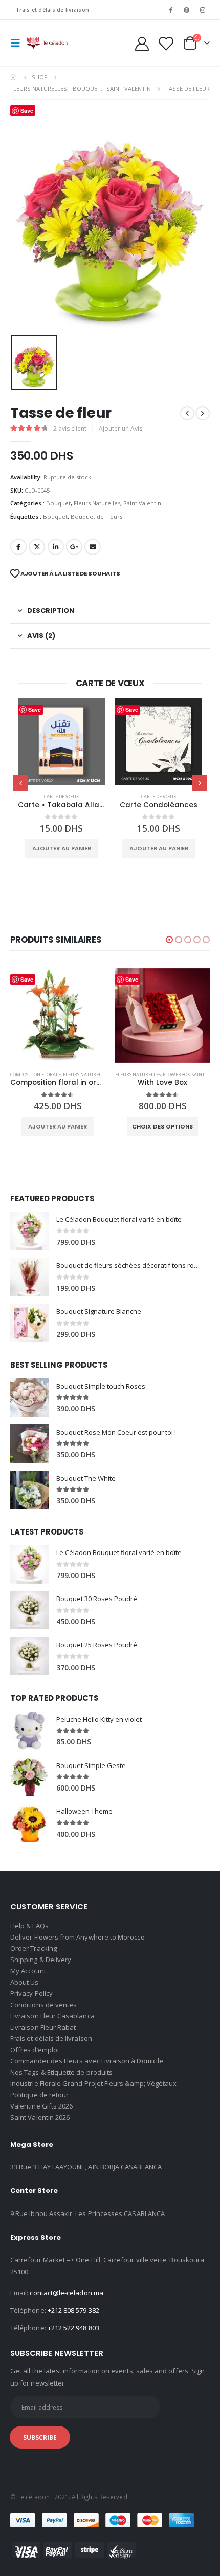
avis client (70, 428)
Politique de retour (39, 2095)
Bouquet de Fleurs (96, 516)
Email (93, 547)
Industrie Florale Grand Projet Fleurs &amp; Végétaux (93, 2083)
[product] (61, 742)
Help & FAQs (29, 1926)
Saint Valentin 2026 (40, 2117)
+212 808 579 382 (73, 2310)
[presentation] (20, 783)
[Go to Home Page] (14, 77)
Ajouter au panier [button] (62, 848)
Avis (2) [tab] (41, 636)
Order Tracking (34, 1948)
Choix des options (162, 1126)
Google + (74, 547)
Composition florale (36, 1074)
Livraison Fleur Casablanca (52, 2016)
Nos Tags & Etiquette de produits (61, 2072)
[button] (169, 940)
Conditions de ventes (43, 2005)
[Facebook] (170, 10)
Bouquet (58, 503)
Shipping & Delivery (41, 1960)
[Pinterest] (187, 10)
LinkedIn (56, 547)
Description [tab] (51, 611)
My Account (28, 1971)
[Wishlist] (165, 43)
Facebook (18, 547)
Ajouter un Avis (120, 428)
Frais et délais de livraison (53, 10)
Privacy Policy (31, 1993)
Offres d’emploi (35, 2050)
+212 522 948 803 (73, 2328)
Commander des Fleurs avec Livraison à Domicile (87, 2061)
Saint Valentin (142, 503)
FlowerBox (176, 1074)
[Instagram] (203, 10)
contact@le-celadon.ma (66, 2293)
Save (35, 709)
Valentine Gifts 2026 (41, 2106)
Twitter (37, 547)
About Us (25, 1982)
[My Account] (142, 43)
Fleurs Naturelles (97, 503)
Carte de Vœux (61, 796)
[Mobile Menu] (18, 43)
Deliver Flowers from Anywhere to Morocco (78, 1937)
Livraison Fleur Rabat (43, 2027)
